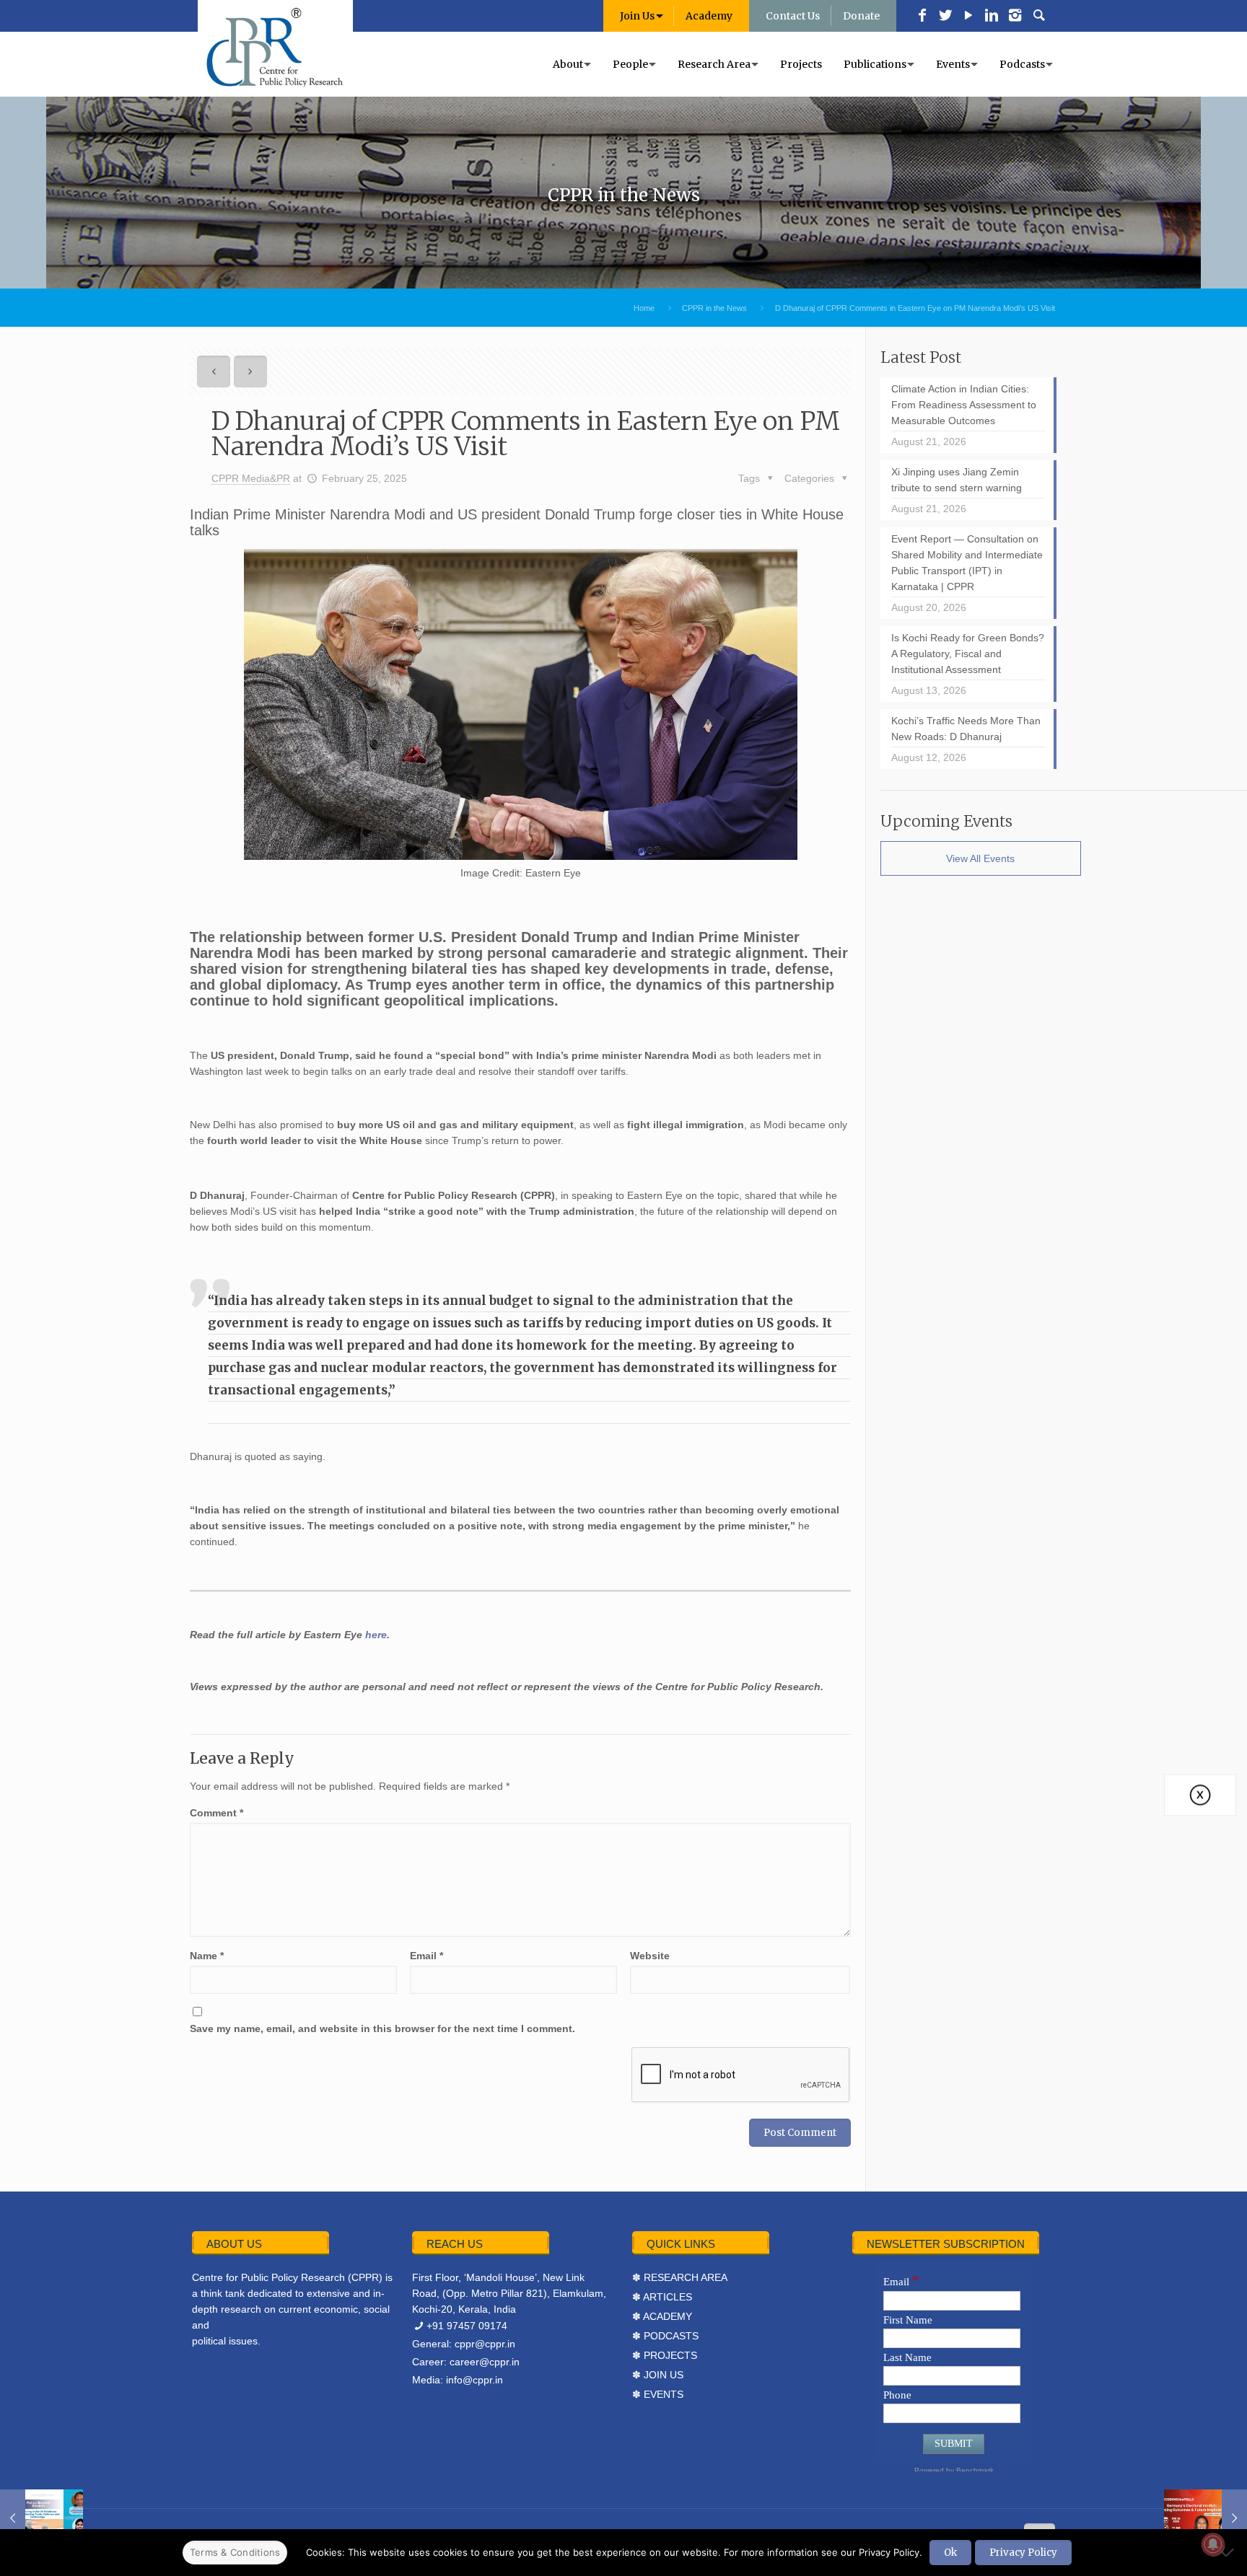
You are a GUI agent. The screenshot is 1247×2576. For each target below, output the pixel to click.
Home (644, 308)
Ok (950, 2553)
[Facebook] (922, 17)
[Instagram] (1015, 17)
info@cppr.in (474, 2380)
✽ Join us (658, 2375)
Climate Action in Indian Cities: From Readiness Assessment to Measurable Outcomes (964, 405)
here (376, 1635)
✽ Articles (662, 2297)
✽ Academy (662, 2316)
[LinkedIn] (992, 17)
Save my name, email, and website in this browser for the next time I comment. (382, 2028)
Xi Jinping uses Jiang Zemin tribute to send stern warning (957, 480)
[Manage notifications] (1213, 2544)
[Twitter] (945, 17)
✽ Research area (680, 2277)
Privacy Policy (1023, 2553)
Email (426, 1956)
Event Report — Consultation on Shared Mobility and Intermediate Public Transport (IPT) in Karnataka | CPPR (967, 563)
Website (650, 1956)
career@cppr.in (485, 2362)
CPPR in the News (714, 308)
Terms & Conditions (235, 2552)
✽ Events (658, 2394)
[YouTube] (968, 17)
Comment (216, 1813)
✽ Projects (665, 2355)
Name (207, 1956)
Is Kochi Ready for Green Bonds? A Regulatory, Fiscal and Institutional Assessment (968, 654)
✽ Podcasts (665, 2336)
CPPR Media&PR (251, 478)
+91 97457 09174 (467, 2326)
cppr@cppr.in (485, 2344)
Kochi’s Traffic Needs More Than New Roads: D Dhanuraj (966, 729)
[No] (1229, 2552)
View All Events (980, 858)
